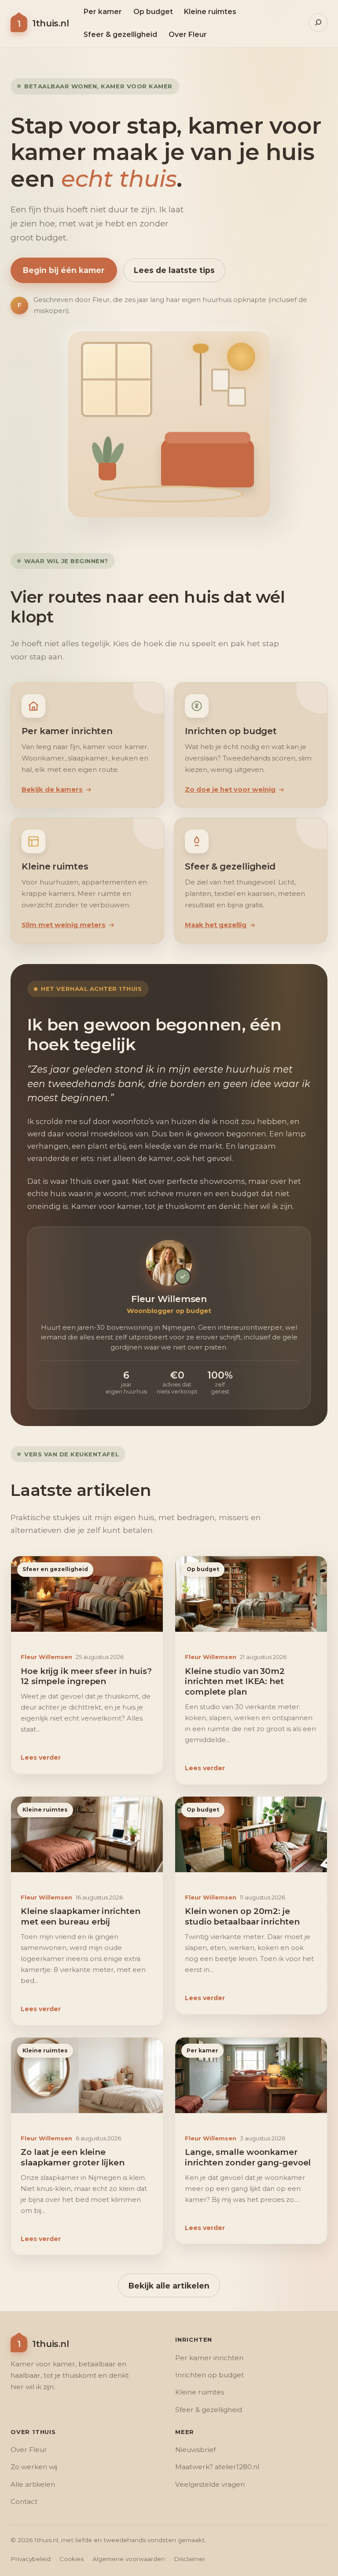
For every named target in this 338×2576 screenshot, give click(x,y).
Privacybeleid (31, 2559)
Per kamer (202, 2050)
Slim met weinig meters (64, 925)
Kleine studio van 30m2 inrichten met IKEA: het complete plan (235, 1681)
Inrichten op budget (209, 2375)
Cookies (72, 2559)
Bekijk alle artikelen (169, 2285)
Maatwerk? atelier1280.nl (217, 2467)
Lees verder (41, 1758)
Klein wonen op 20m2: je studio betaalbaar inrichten (242, 1916)
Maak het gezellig (216, 925)
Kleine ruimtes (45, 1810)
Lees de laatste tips (174, 270)
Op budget (203, 1569)
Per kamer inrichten (209, 2358)
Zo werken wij (34, 2467)
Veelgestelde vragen (210, 2484)
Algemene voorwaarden (129, 2559)
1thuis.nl (50, 23)
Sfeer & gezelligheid (209, 2410)
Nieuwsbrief (195, 2450)
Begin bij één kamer (64, 270)
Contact (24, 2501)
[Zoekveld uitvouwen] (318, 22)
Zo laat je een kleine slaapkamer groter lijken (73, 2157)
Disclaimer (189, 2559)
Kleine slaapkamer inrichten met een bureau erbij (81, 1916)
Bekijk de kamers (52, 790)
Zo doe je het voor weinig (230, 790)
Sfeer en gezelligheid (55, 1569)
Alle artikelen (33, 2484)
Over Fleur (29, 2450)
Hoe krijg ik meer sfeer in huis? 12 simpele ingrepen (86, 1676)
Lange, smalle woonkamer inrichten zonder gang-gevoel (248, 2157)
